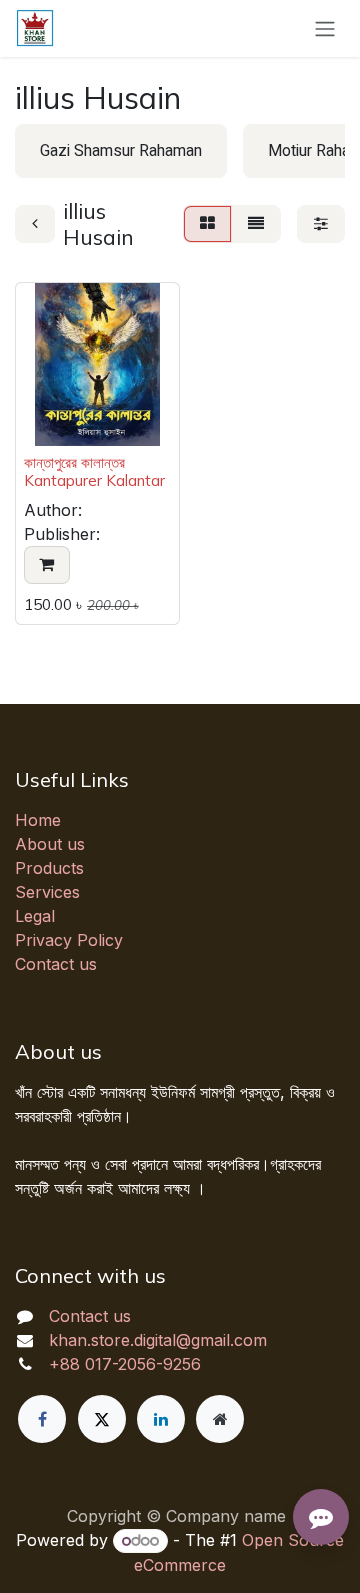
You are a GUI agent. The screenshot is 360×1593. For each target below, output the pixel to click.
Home (38, 820)
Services (47, 892)
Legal (35, 916)
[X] (102, 1419)
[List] (256, 224)
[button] (47, 565)
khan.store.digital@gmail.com (158, 1340)
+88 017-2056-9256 (125, 1364)
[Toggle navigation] (325, 28)
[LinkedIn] (161, 1419)
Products (49, 868)
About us (50, 844)
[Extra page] (220, 1419)
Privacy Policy (69, 940)
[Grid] (207, 224)
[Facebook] (42, 1419)
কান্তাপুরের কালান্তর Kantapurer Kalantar (94, 471)
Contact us (56, 964)
